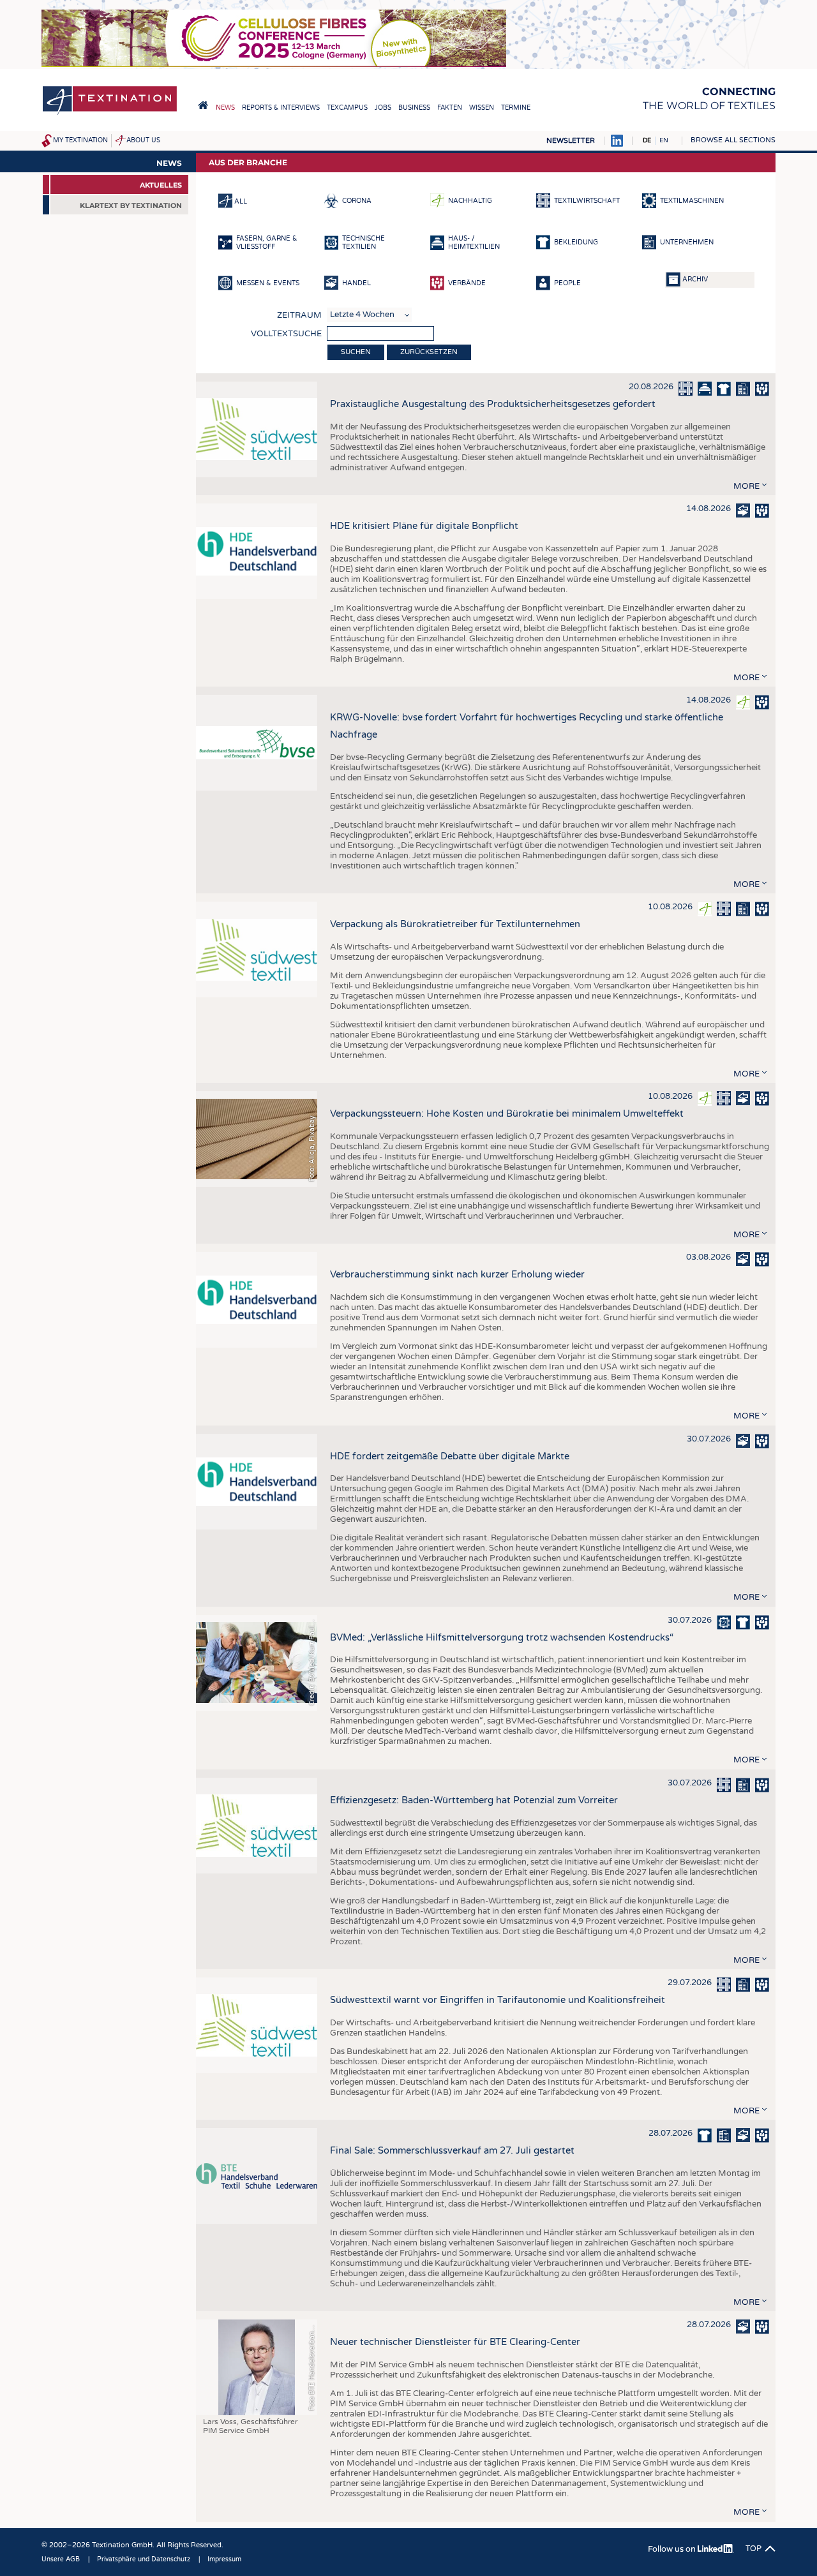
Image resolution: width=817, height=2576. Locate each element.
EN (664, 140)
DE (647, 140)
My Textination (80, 140)
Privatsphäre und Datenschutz (144, 2559)
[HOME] (203, 105)
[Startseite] (110, 114)
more (746, 486)
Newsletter (571, 141)
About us (143, 140)
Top (753, 2549)
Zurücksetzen (429, 352)
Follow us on (673, 2549)
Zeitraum (299, 315)
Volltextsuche (286, 334)
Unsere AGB (61, 2559)
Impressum (224, 2559)
